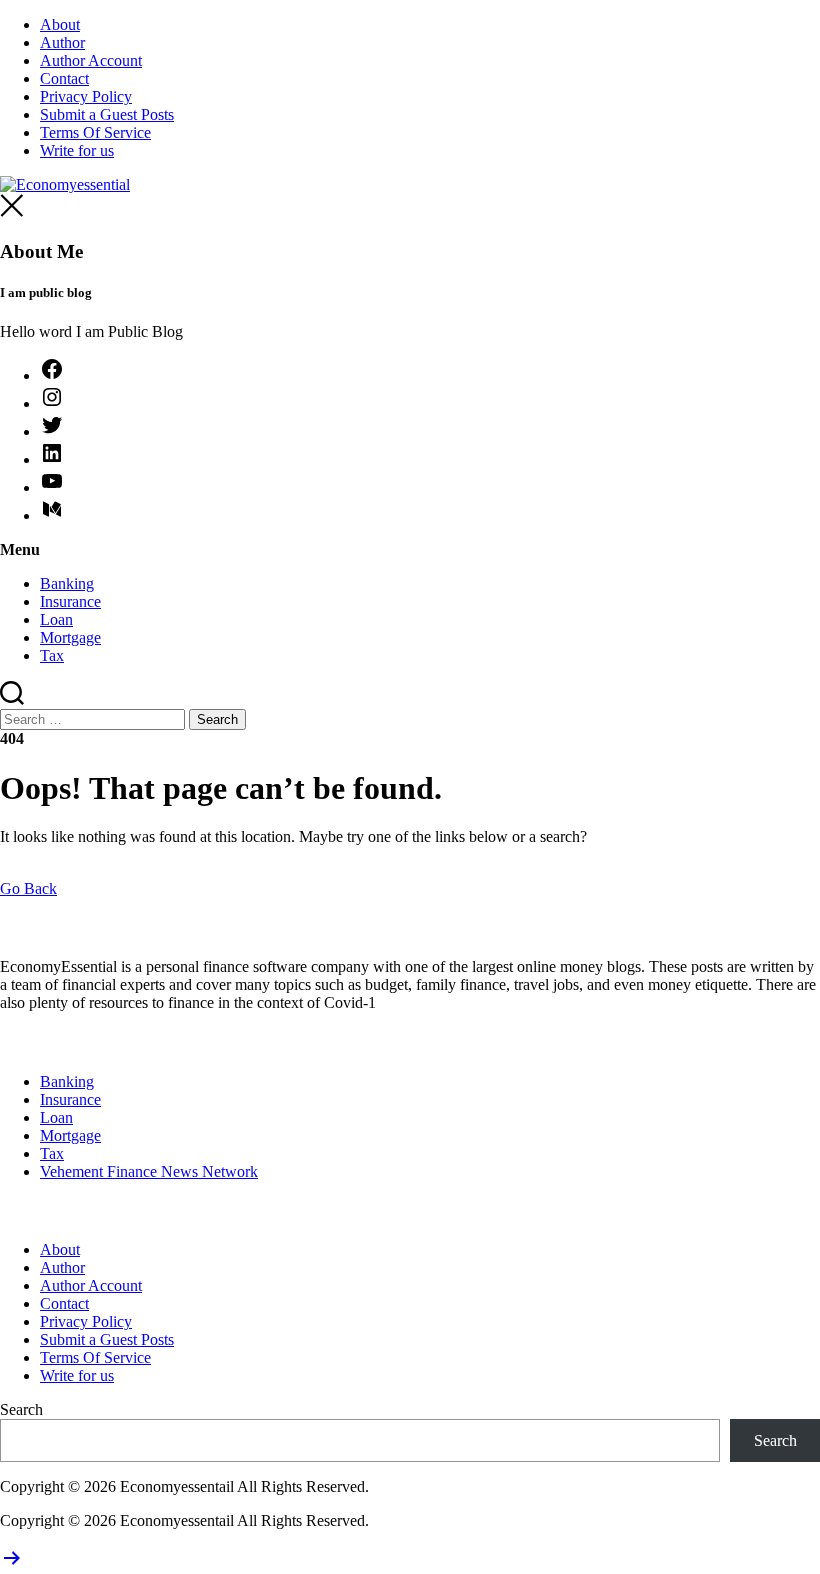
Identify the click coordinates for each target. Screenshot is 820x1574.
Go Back (28, 888)
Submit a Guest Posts (107, 114)
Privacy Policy (86, 96)
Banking (67, 583)
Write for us (77, 150)
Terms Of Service (95, 132)
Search (21, 1409)
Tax (52, 655)
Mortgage (70, 637)
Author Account (91, 60)
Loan (56, 619)
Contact (64, 78)
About (60, 24)
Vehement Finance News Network (149, 1171)
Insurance (70, 601)
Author (62, 42)
